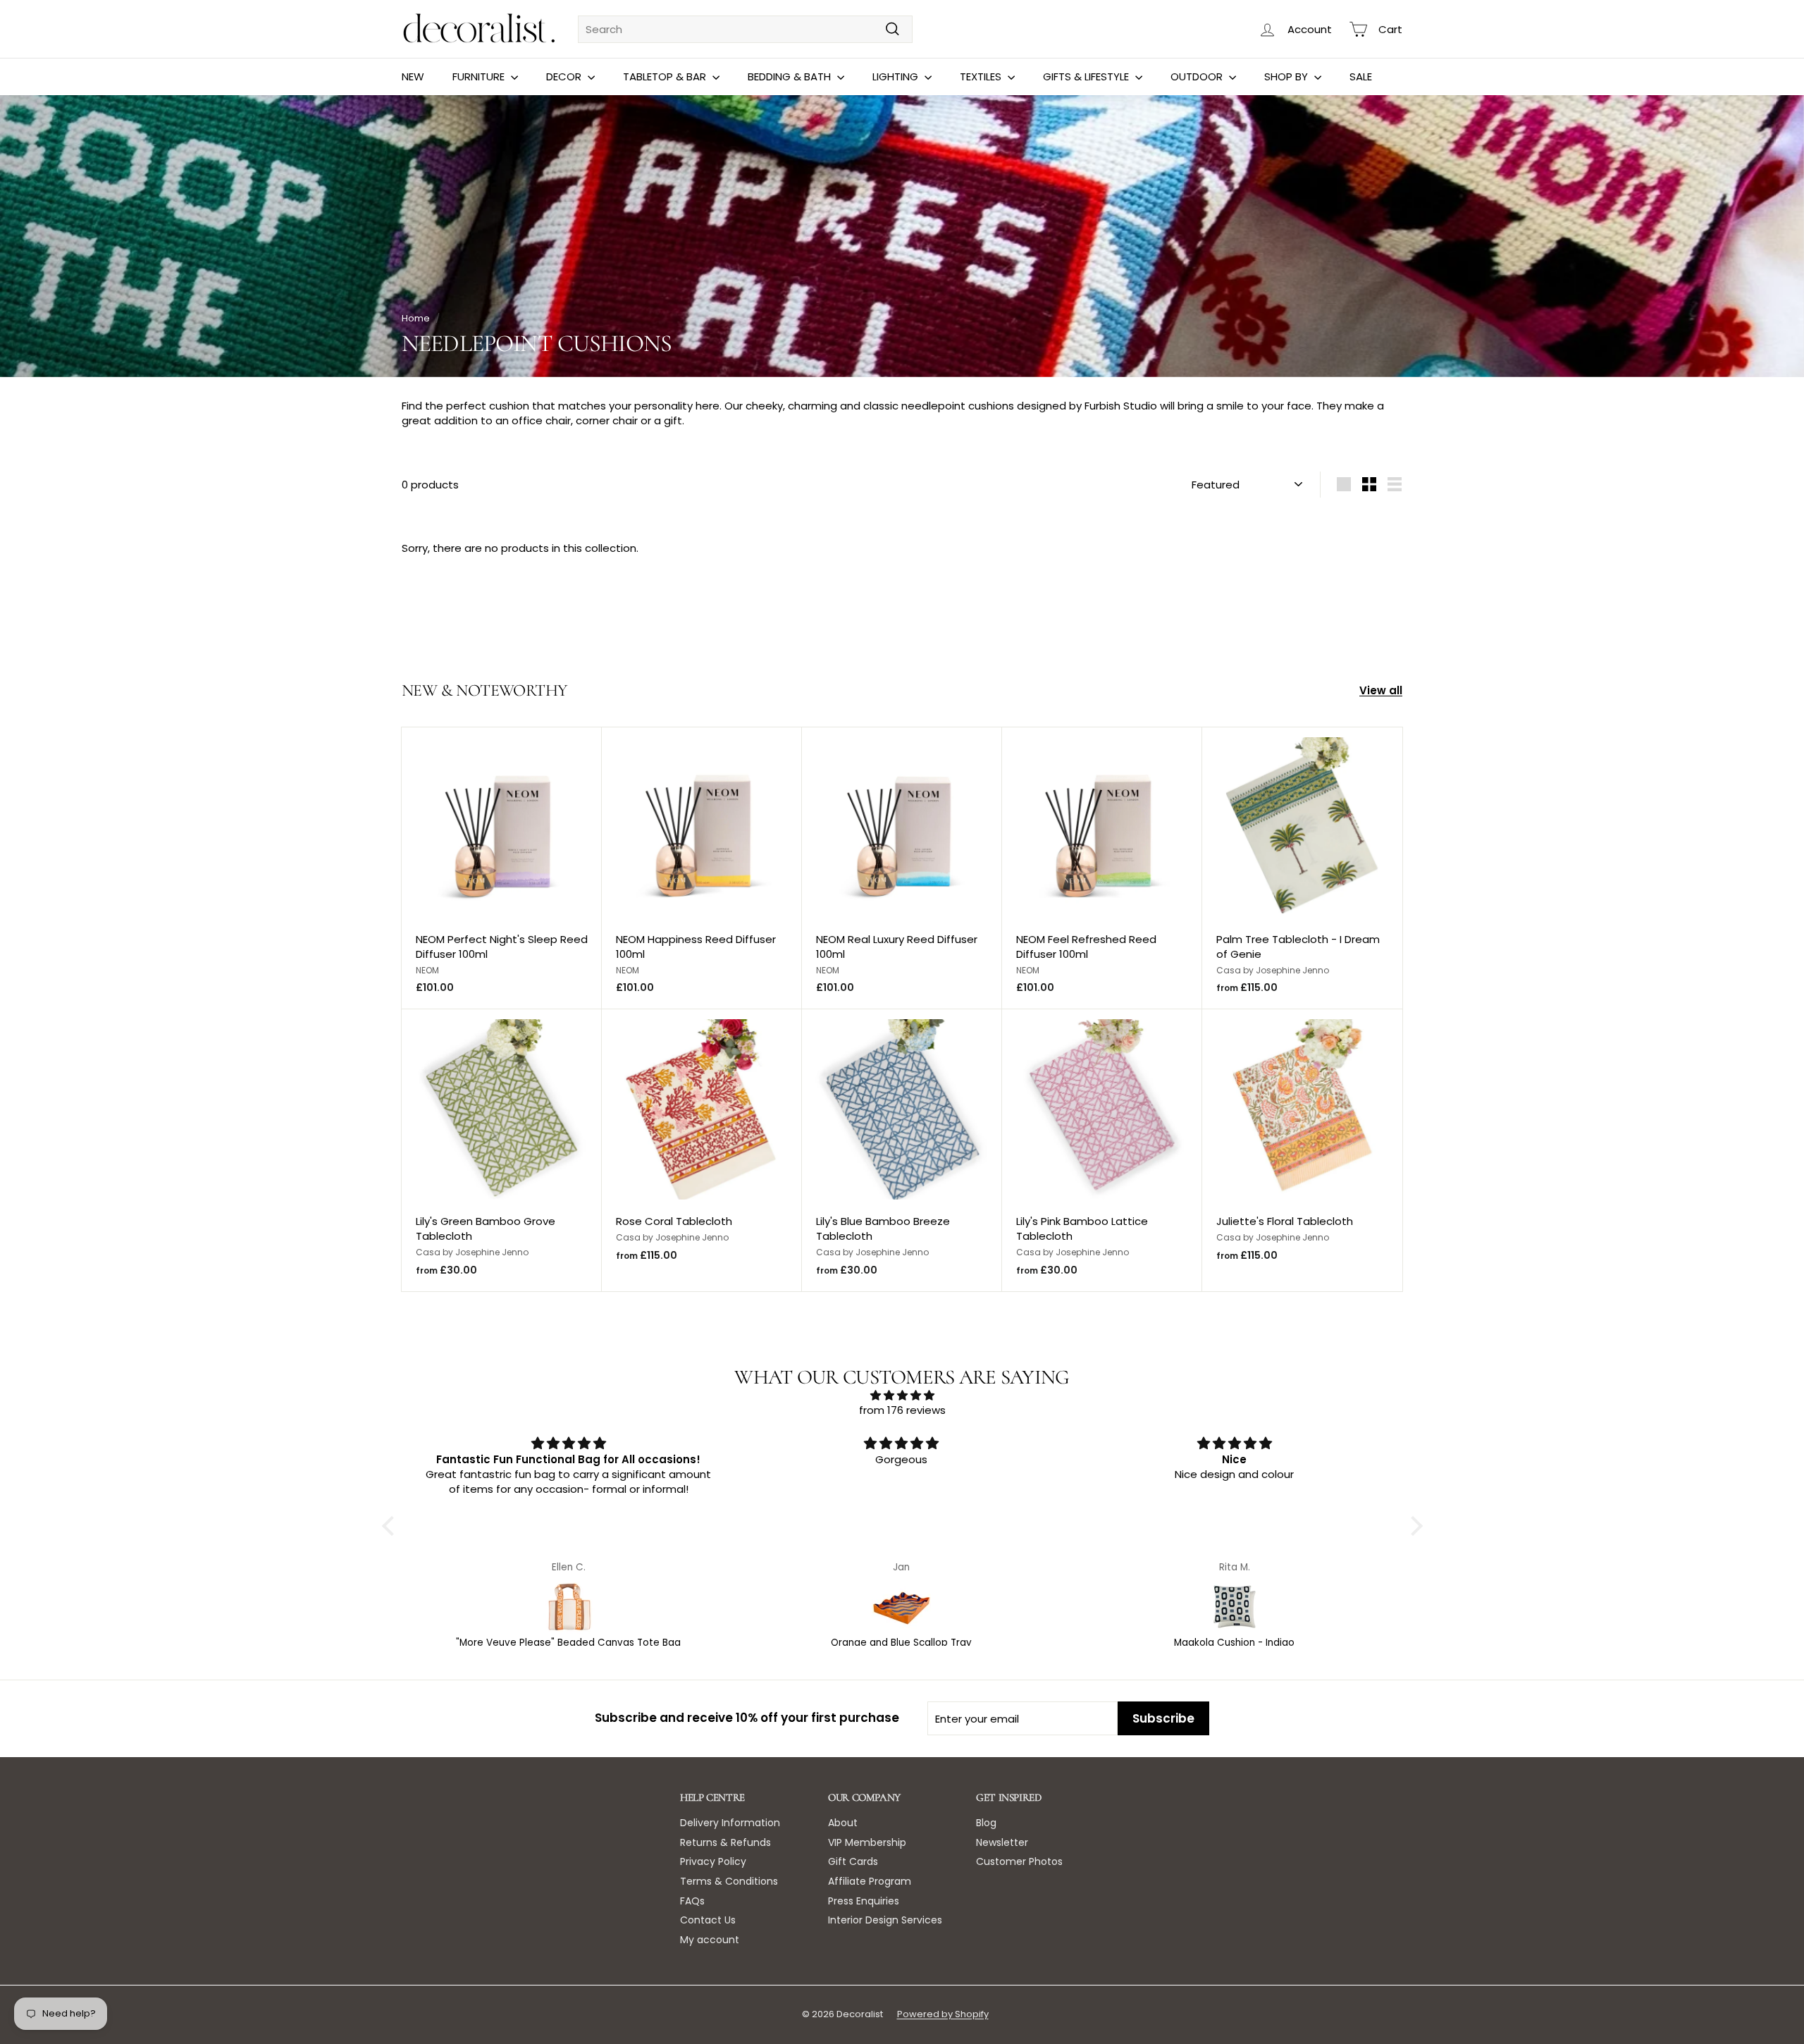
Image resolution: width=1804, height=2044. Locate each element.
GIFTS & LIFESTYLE (1087, 76)
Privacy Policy (713, 1861)
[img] (902, 1395)
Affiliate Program (870, 1881)
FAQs (692, 1901)
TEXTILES (982, 76)
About (843, 1823)
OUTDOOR (1198, 76)
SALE (1361, 76)
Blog (986, 1823)
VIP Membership (867, 1842)
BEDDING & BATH (791, 76)
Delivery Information (730, 1823)
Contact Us (708, 1920)
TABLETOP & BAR (666, 76)
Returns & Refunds (725, 1842)
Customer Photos (1019, 1861)
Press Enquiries (864, 1901)
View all (1381, 690)
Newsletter (1002, 1842)
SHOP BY (1287, 76)
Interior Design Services (885, 1920)
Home (416, 318)
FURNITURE (480, 76)
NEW (413, 76)
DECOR (565, 76)
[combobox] (745, 29)
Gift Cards (853, 1861)
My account (710, 1940)
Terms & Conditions (729, 1881)
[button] (391, 1526)
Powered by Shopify (943, 2014)
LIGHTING (897, 76)
